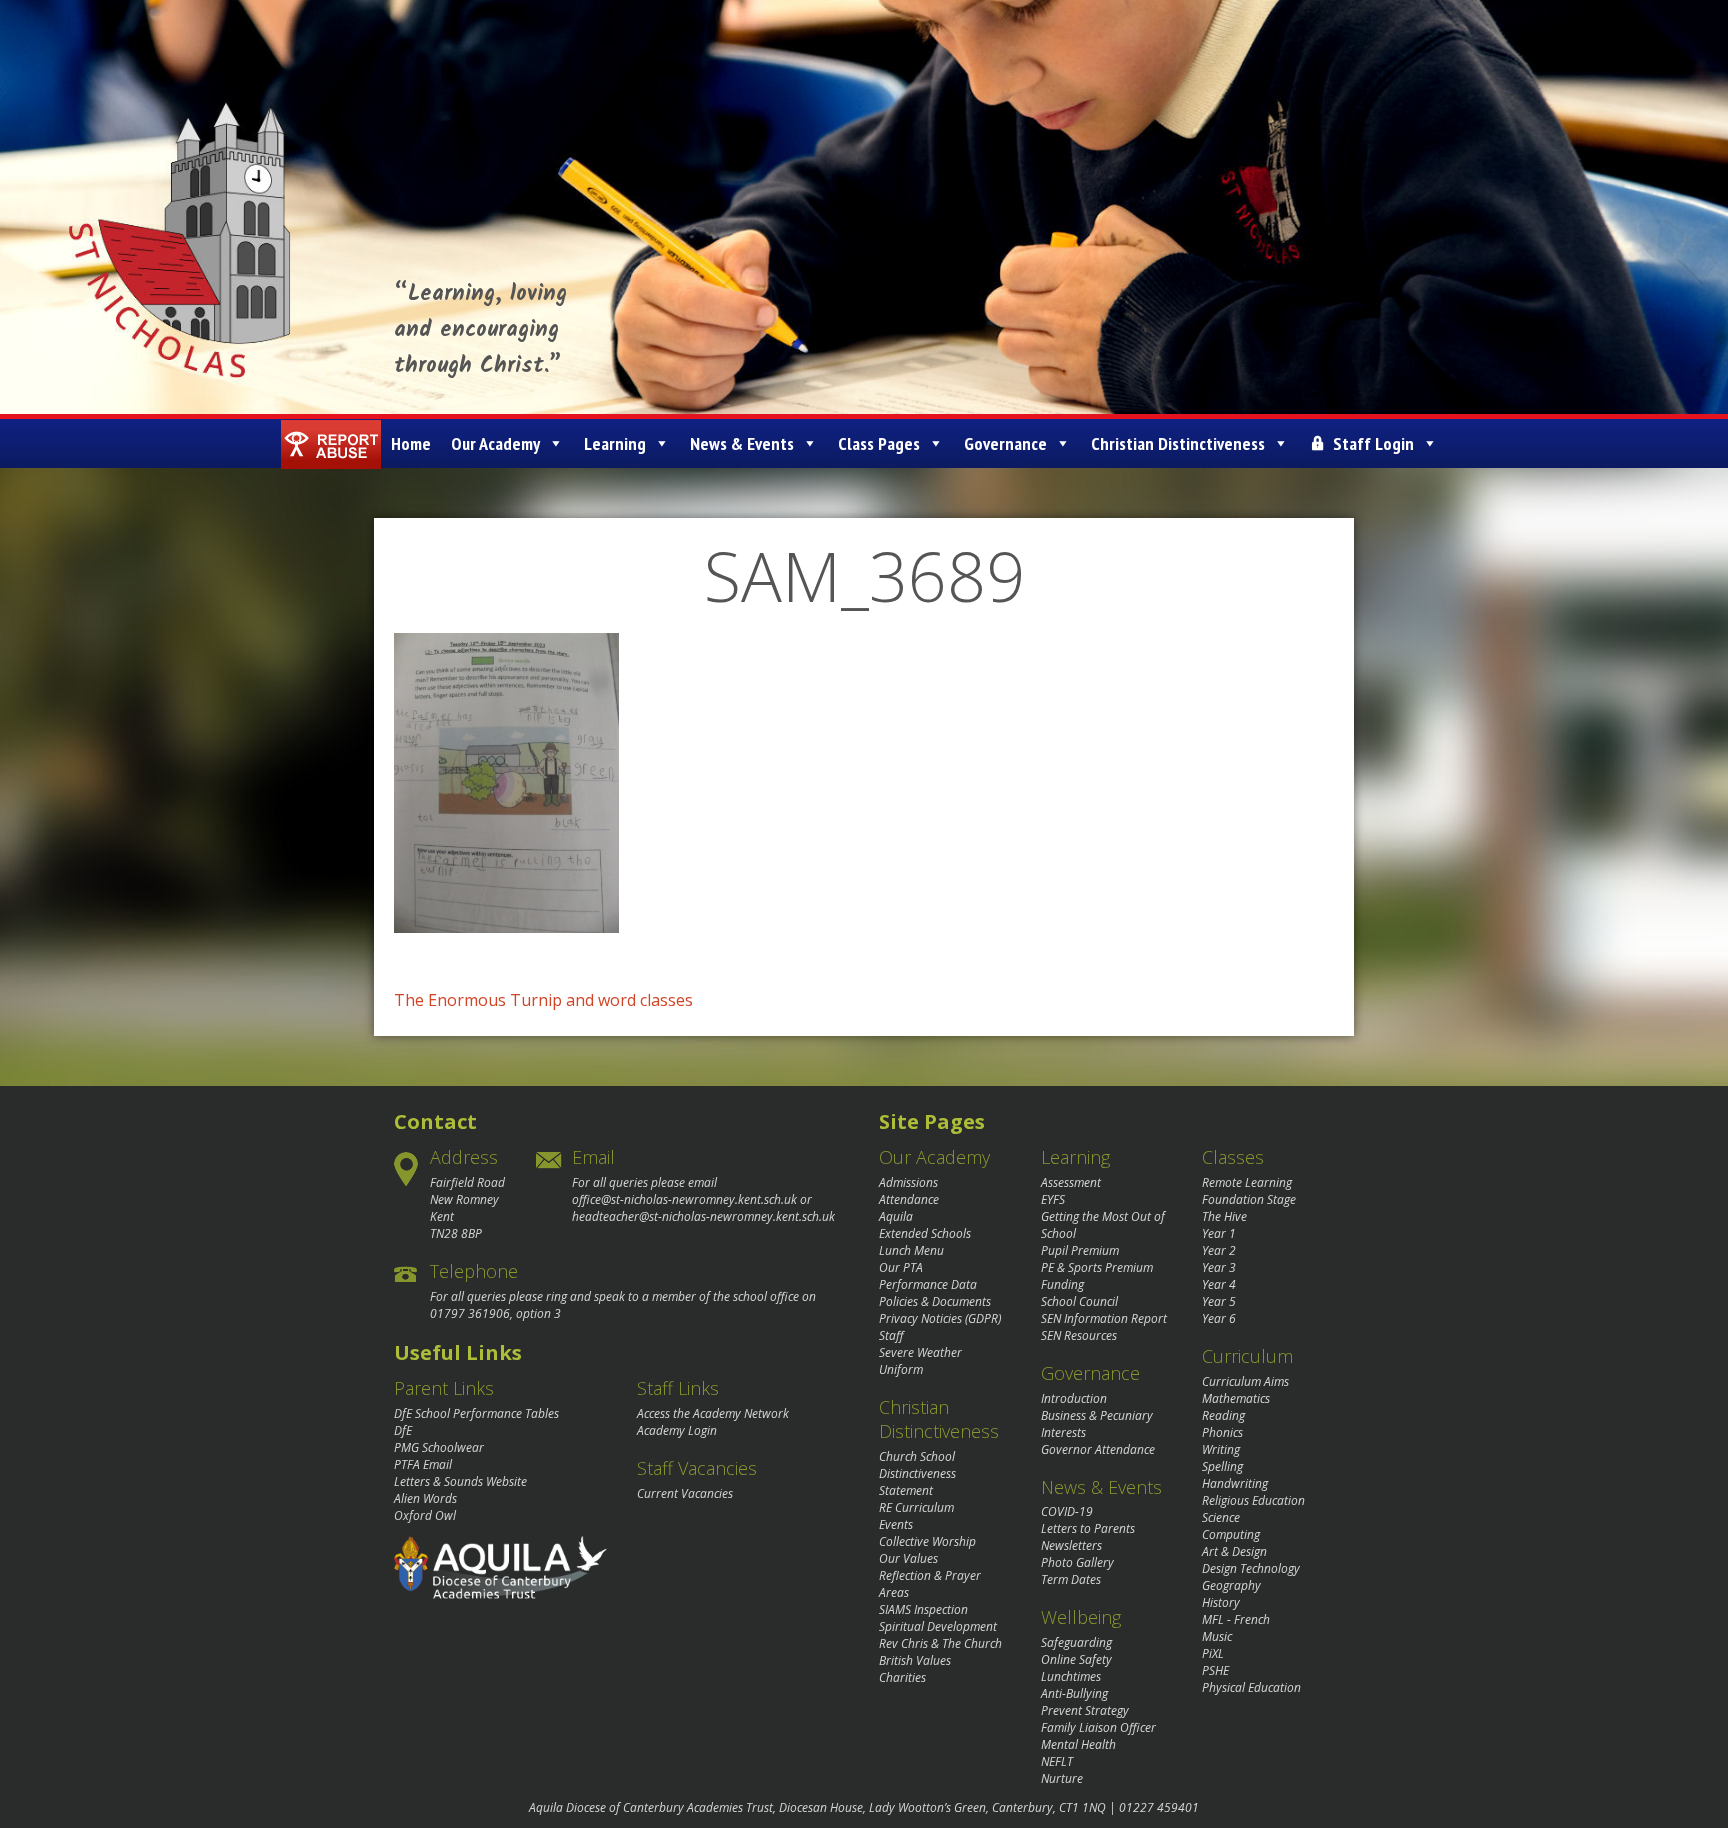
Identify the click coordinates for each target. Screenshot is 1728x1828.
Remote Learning (1247, 1182)
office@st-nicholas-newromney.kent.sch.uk (684, 1199)
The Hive (1224, 1216)
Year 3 (1219, 1267)
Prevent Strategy (1085, 1710)
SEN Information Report (1104, 1318)
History (1221, 1602)
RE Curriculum (916, 1507)
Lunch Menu (911, 1250)
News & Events (742, 443)
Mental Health (1078, 1744)
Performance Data (928, 1284)
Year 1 (1219, 1233)
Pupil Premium (1080, 1250)
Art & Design (1234, 1551)
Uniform (901, 1369)
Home (411, 443)
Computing (1231, 1534)
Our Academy (495, 443)
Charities (902, 1677)
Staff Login (1373, 443)
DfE (403, 1430)
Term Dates (1071, 1579)
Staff (891, 1335)
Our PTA (901, 1267)
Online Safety (1076, 1659)
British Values (915, 1660)
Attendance (909, 1199)
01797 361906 (470, 1313)
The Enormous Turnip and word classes (543, 1000)
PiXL (1213, 1653)
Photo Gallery (1077, 1562)
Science (1221, 1517)
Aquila (896, 1216)
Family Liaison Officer (1098, 1727)
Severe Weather (920, 1352)
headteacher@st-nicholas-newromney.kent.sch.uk (703, 1216)
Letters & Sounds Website (460, 1481)
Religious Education (1253, 1500)
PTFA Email (423, 1464)
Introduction (1074, 1398)
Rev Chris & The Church (940, 1643)
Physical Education (1251, 1687)
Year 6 (1219, 1318)
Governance (1005, 443)
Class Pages (879, 443)
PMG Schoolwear (439, 1447)
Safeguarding (1076, 1642)
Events (896, 1524)
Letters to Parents (1088, 1528)
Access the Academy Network (713, 1413)
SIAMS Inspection (923, 1609)
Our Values (908, 1558)
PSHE (1215, 1670)
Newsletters (1071, 1545)
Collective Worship (927, 1541)
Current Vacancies (685, 1493)
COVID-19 (1067, 1511)
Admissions (908, 1182)
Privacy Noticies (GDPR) (940, 1318)
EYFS (1053, 1199)
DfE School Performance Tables (476, 1413)
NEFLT (1057, 1761)
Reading (1223, 1415)
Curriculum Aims (1245, 1381)
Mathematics (1236, 1398)
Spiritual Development (938, 1626)
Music (1217, 1636)
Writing (1221, 1449)
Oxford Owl (425, 1515)
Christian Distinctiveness (1178, 443)
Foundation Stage (1249, 1199)
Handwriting (1235, 1483)
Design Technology (1251, 1568)
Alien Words (425, 1498)
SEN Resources (1079, 1335)
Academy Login (677, 1430)
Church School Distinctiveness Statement (917, 1473)
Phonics (1222, 1432)
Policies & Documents (935, 1301)
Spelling (1222, 1466)
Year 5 (1219, 1301)
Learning (615, 443)
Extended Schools (925, 1233)
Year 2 (1219, 1250)
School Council (1079, 1301)
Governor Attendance (1098, 1449)
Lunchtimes (1071, 1676)
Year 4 (1219, 1284)
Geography (1231, 1585)
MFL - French (1236, 1619)
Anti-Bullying (1074, 1693)
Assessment (1071, 1182)
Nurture (1062, 1778)
